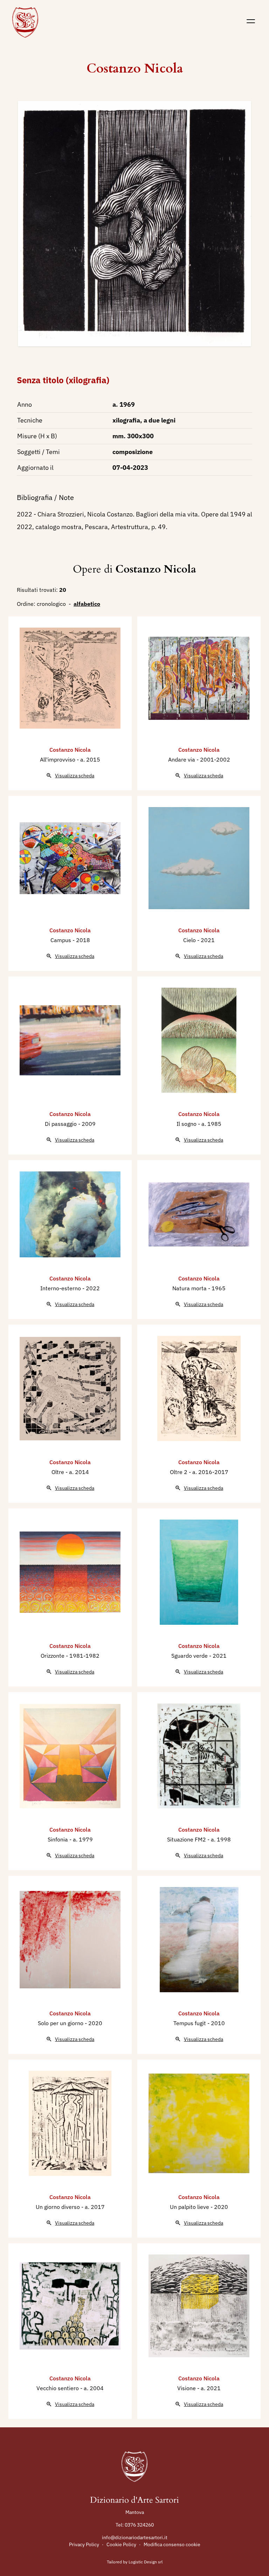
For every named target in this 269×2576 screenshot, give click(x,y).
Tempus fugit (190, 2023)
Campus (61, 940)
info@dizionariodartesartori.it (135, 2537)
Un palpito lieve (190, 2207)
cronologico (51, 604)
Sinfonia (58, 1839)
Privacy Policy (84, 2544)
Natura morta (190, 1288)
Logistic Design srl (146, 2562)
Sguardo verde (190, 1656)
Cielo (190, 940)
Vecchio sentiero (58, 2388)
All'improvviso (58, 759)
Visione (187, 2388)
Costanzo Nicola (135, 69)
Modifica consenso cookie (172, 2544)
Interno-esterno (61, 1288)
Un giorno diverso (58, 2207)
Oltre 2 (179, 1472)
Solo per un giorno (61, 2023)
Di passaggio (61, 1124)
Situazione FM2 (187, 1839)
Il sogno (187, 1124)
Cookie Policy (121, 2544)
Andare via (182, 759)
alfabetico (87, 604)
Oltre (58, 1472)
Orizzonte (53, 1656)
